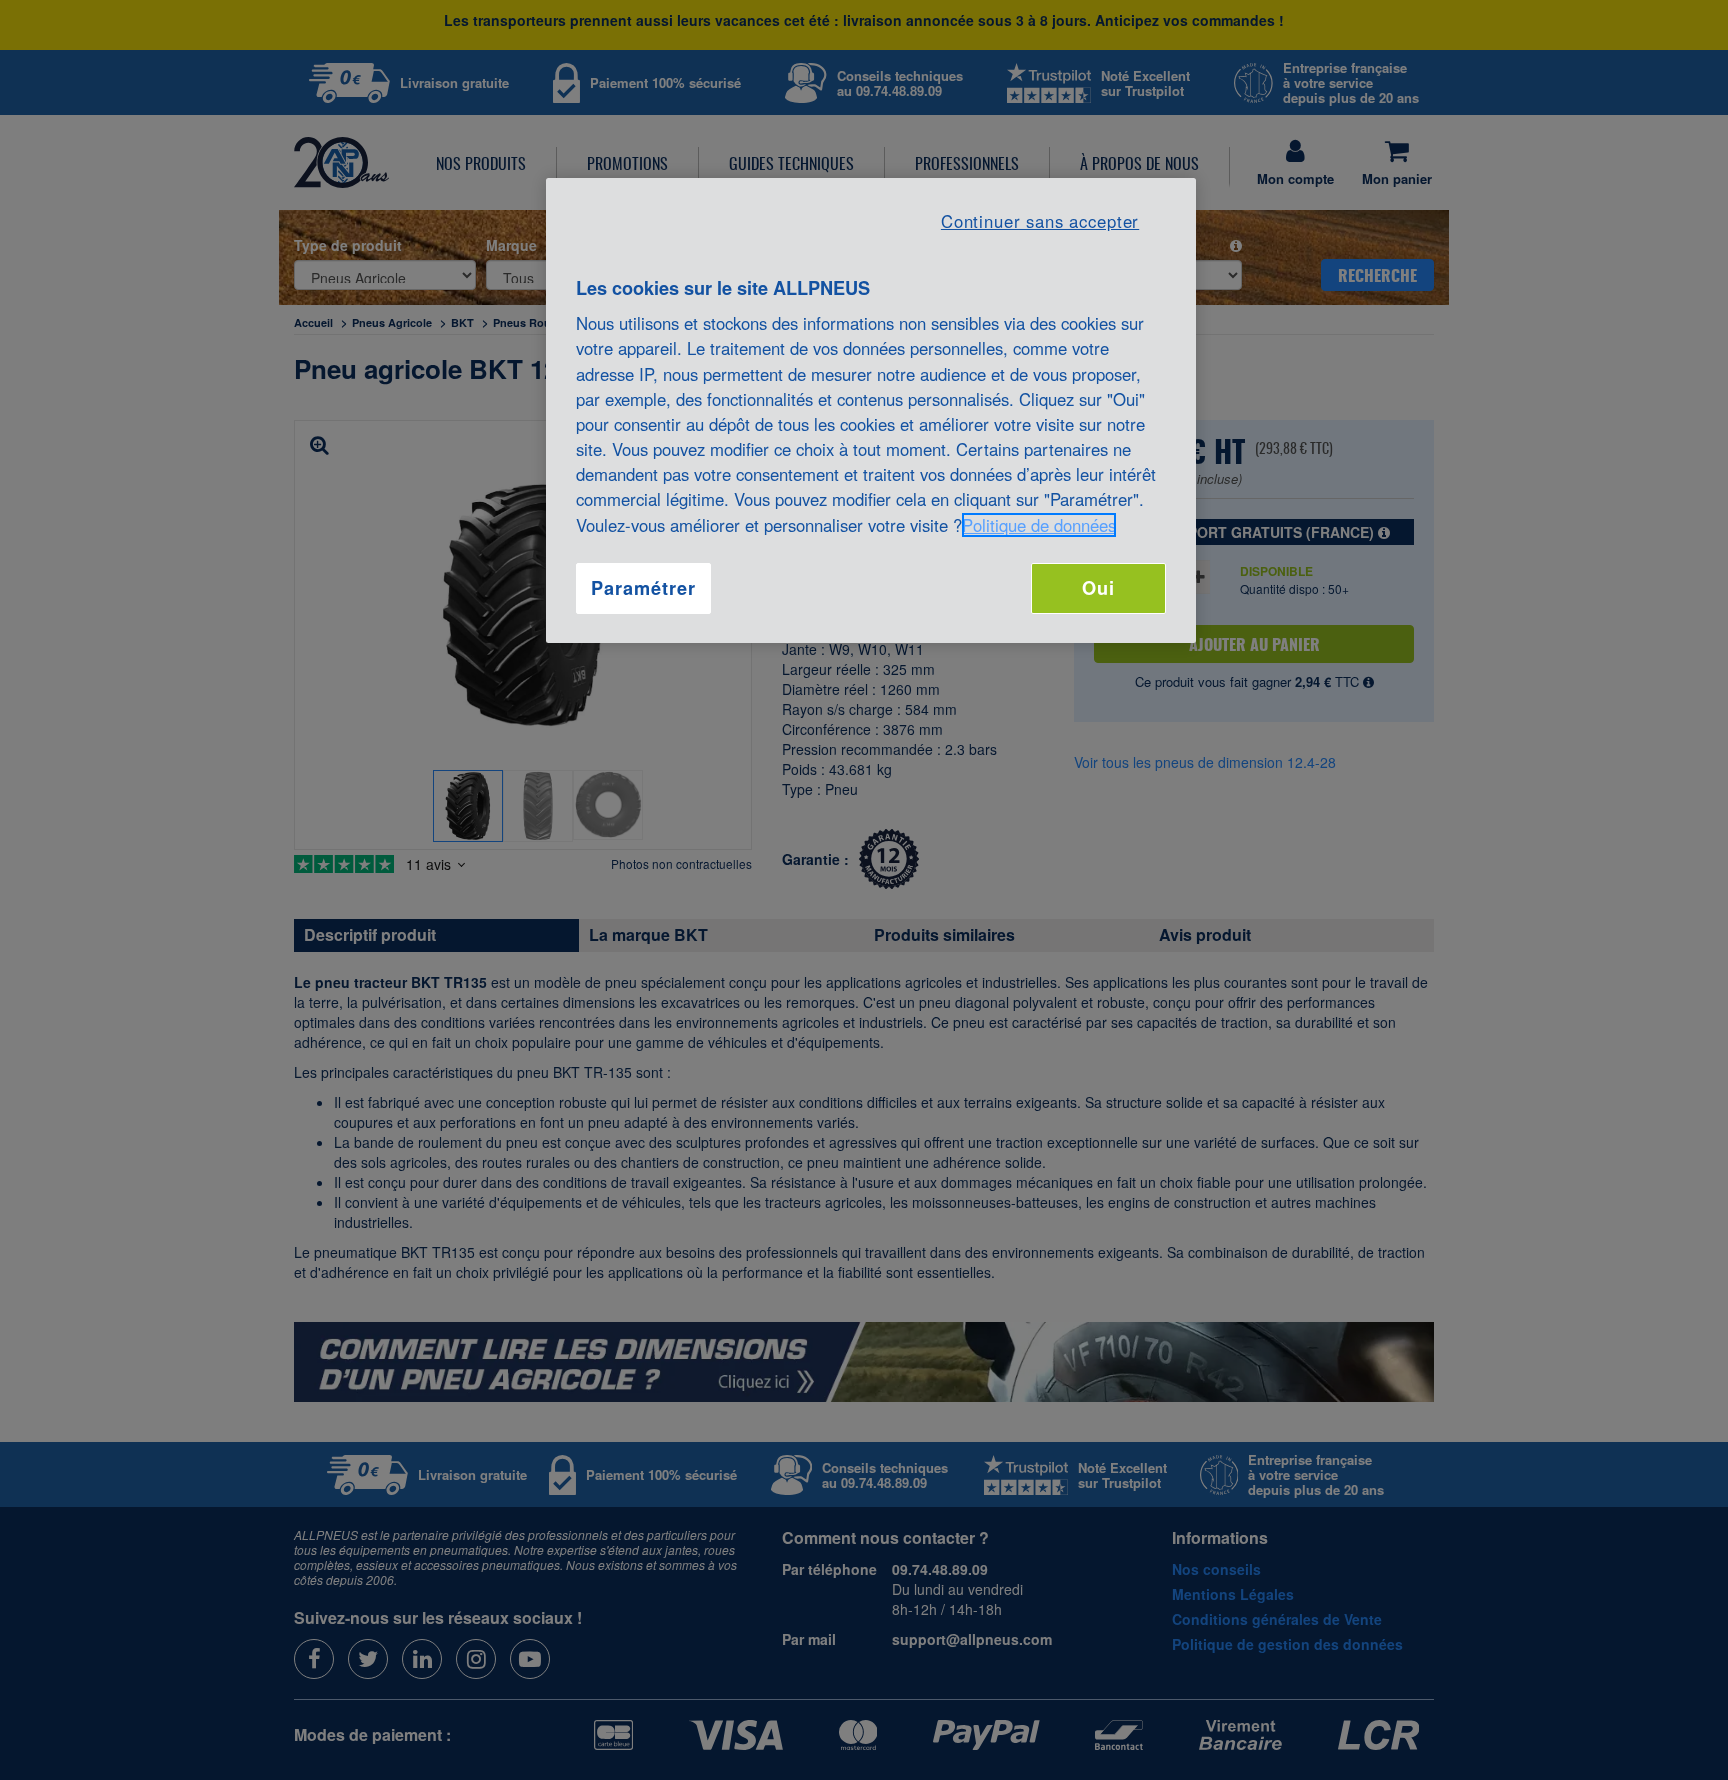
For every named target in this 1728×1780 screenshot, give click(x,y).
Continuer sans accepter (1040, 221)
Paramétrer (643, 588)
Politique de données (1039, 525)
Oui (1098, 588)
